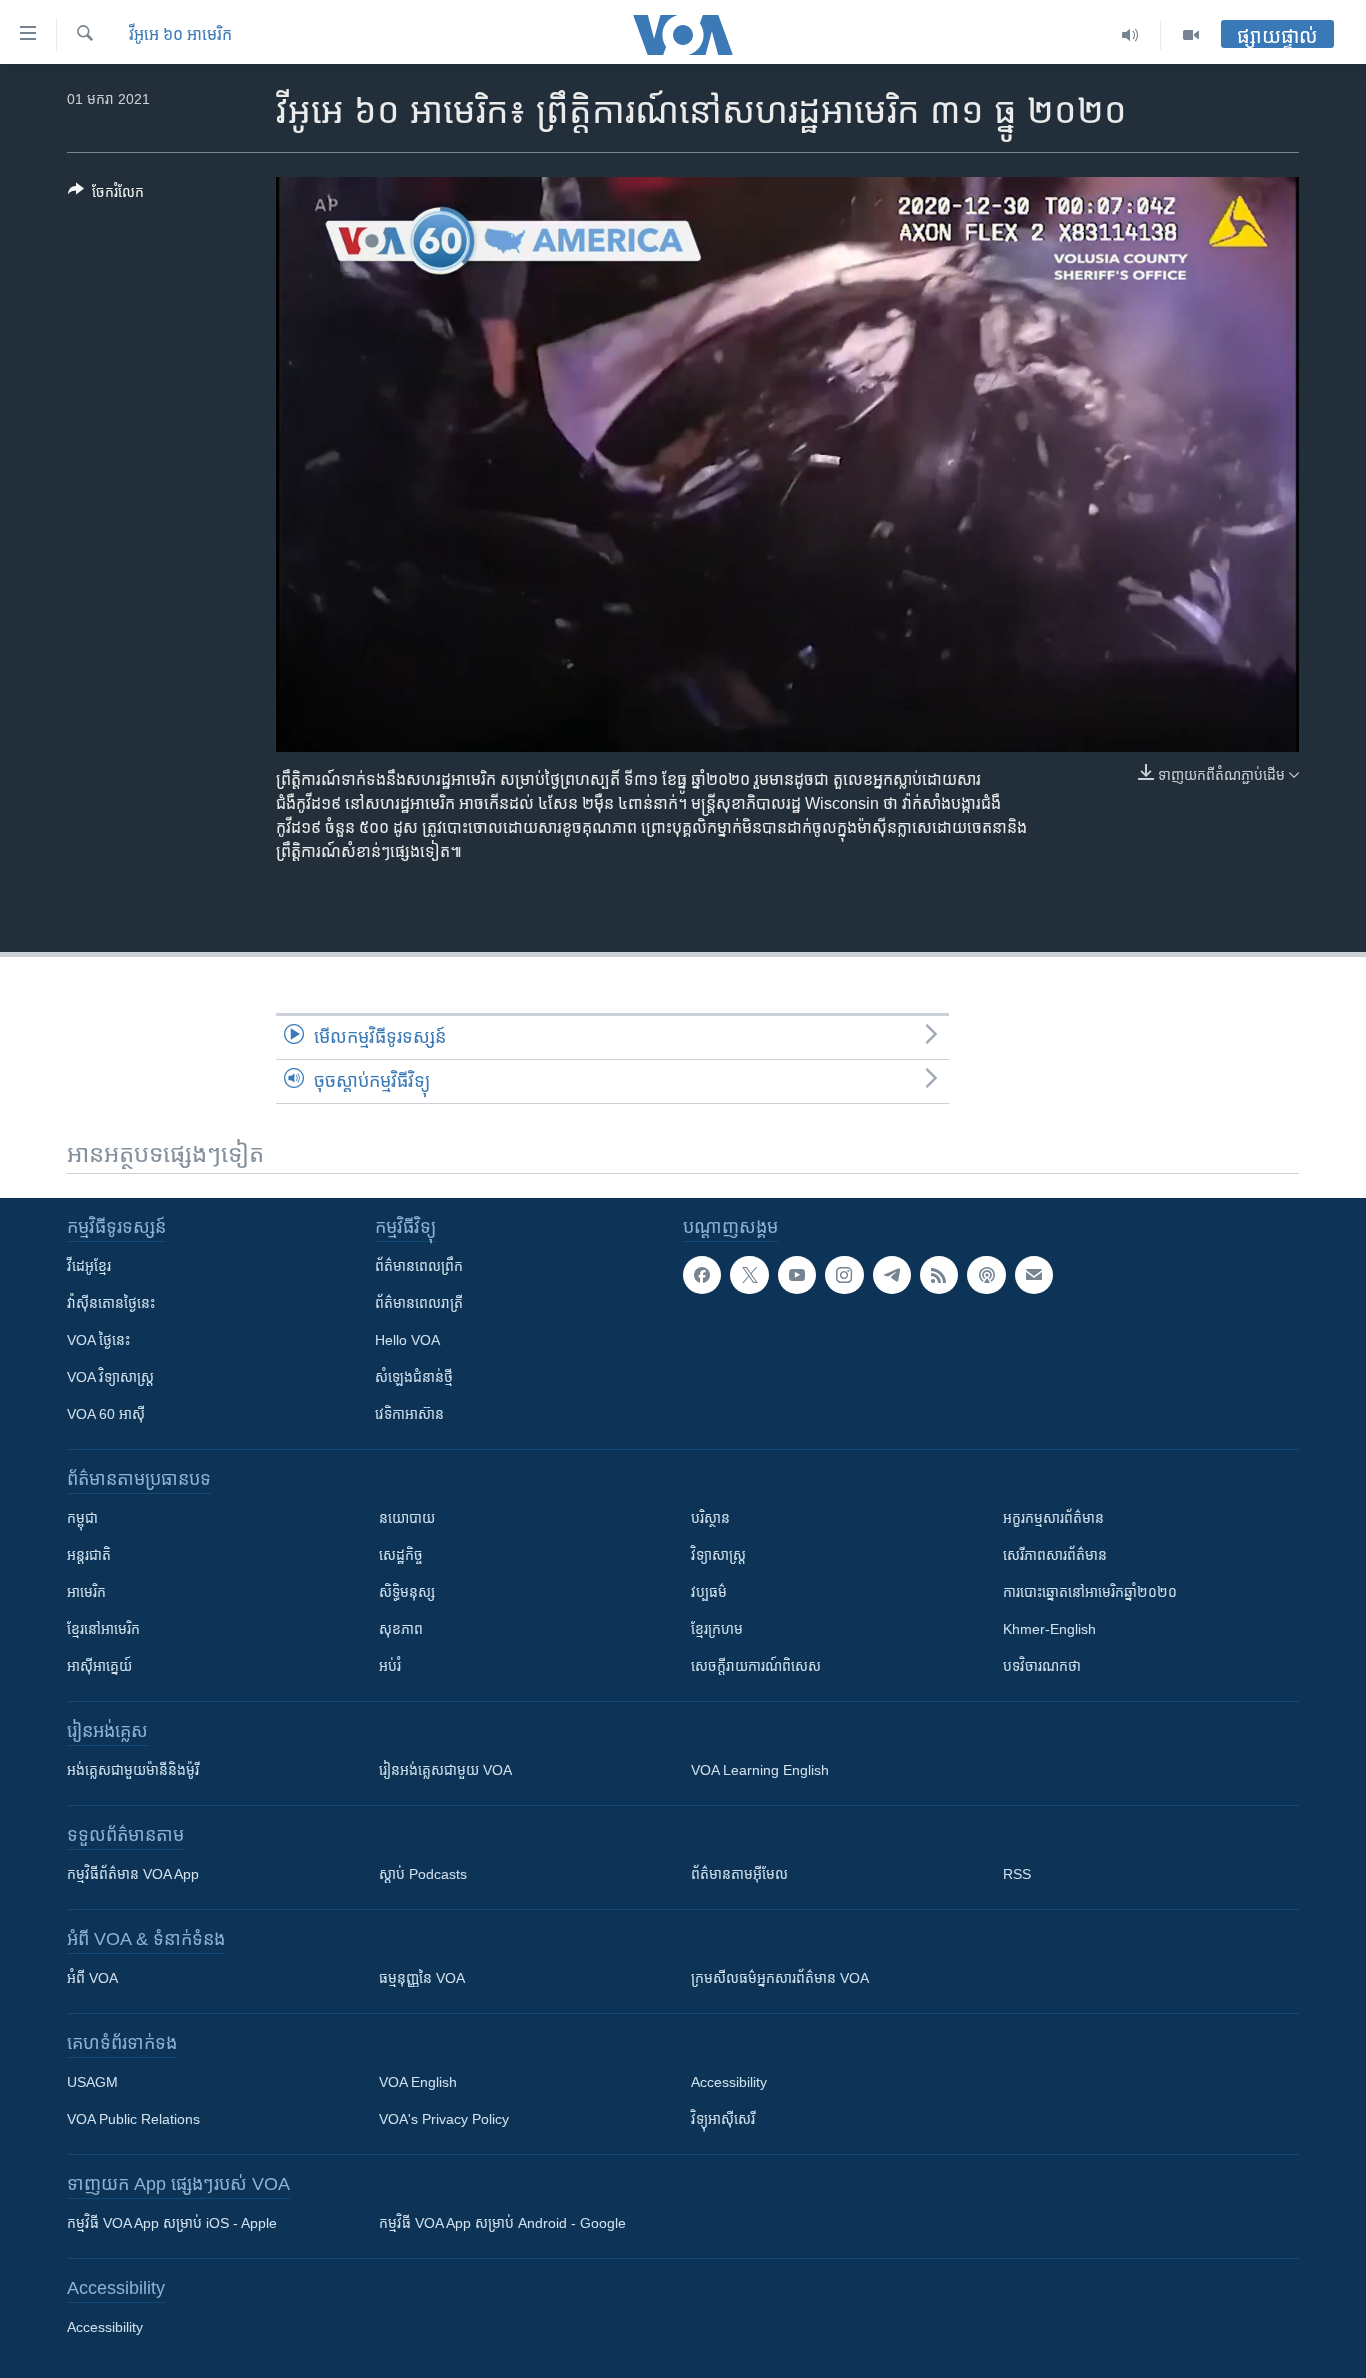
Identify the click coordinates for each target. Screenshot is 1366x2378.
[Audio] (1130, 35)
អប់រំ (390, 1666)
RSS (1017, 1874)
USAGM (92, 2082)
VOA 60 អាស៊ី (106, 1414)
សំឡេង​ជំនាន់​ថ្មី (414, 1377)
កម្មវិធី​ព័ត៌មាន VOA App (133, 1874)
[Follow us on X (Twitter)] (749, 1275)
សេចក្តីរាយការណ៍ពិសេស (756, 1666)
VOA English (418, 2082)
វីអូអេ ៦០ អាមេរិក (180, 34)
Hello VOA (407, 1340)
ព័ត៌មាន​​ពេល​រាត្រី (419, 1303)
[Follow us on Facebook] (702, 1275)
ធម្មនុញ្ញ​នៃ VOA (422, 1978)
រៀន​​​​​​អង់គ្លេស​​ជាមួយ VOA (445, 1770)
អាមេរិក (86, 1592)
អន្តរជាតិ (89, 1555)
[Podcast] (986, 1275)
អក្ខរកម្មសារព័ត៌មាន (1053, 1518)
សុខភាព (401, 1629)
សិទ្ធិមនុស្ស (407, 1592)
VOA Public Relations (133, 2119)
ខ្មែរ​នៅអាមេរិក (103, 1629)
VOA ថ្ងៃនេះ (98, 1340)
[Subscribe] (1034, 1275)
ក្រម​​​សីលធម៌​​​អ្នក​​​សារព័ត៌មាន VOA (780, 1978)
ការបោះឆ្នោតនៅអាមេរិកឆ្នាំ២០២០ (1090, 1592)
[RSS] (939, 1275)
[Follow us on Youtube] (797, 1275)
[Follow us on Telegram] (892, 1275)
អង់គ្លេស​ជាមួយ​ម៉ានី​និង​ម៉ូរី (133, 1770)
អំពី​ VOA (92, 1978)
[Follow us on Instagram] (844, 1275)
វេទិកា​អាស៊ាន (409, 1414)
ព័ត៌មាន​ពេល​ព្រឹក (419, 1266)
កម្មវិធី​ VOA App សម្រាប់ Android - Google (502, 2223)
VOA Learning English (760, 1770)
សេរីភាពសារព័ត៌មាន (1055, 1555)
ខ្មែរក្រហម (717, 1629)
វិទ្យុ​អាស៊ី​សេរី (723, 2119)
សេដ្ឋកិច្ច (401, 1555)
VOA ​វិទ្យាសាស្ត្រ (110, 1377)
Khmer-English (1049, 1629)
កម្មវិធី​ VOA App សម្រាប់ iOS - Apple (172, 2223)
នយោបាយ (407, 1518)
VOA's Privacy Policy (444, 2119)
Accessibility (729, 2082)
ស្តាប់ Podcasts (423, 1874)
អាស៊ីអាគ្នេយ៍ (99, 1666)
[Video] (1191, 35)
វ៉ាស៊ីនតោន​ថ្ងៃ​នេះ (111, 1303)
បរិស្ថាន (710, 1518)
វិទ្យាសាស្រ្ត (718, 1555)
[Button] (106, 195)
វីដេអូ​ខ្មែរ (89, 1266)
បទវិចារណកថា (1042, 1666)
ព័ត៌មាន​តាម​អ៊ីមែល (739, 1874)
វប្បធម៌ (709, 1592)
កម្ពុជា (82, 1518)
